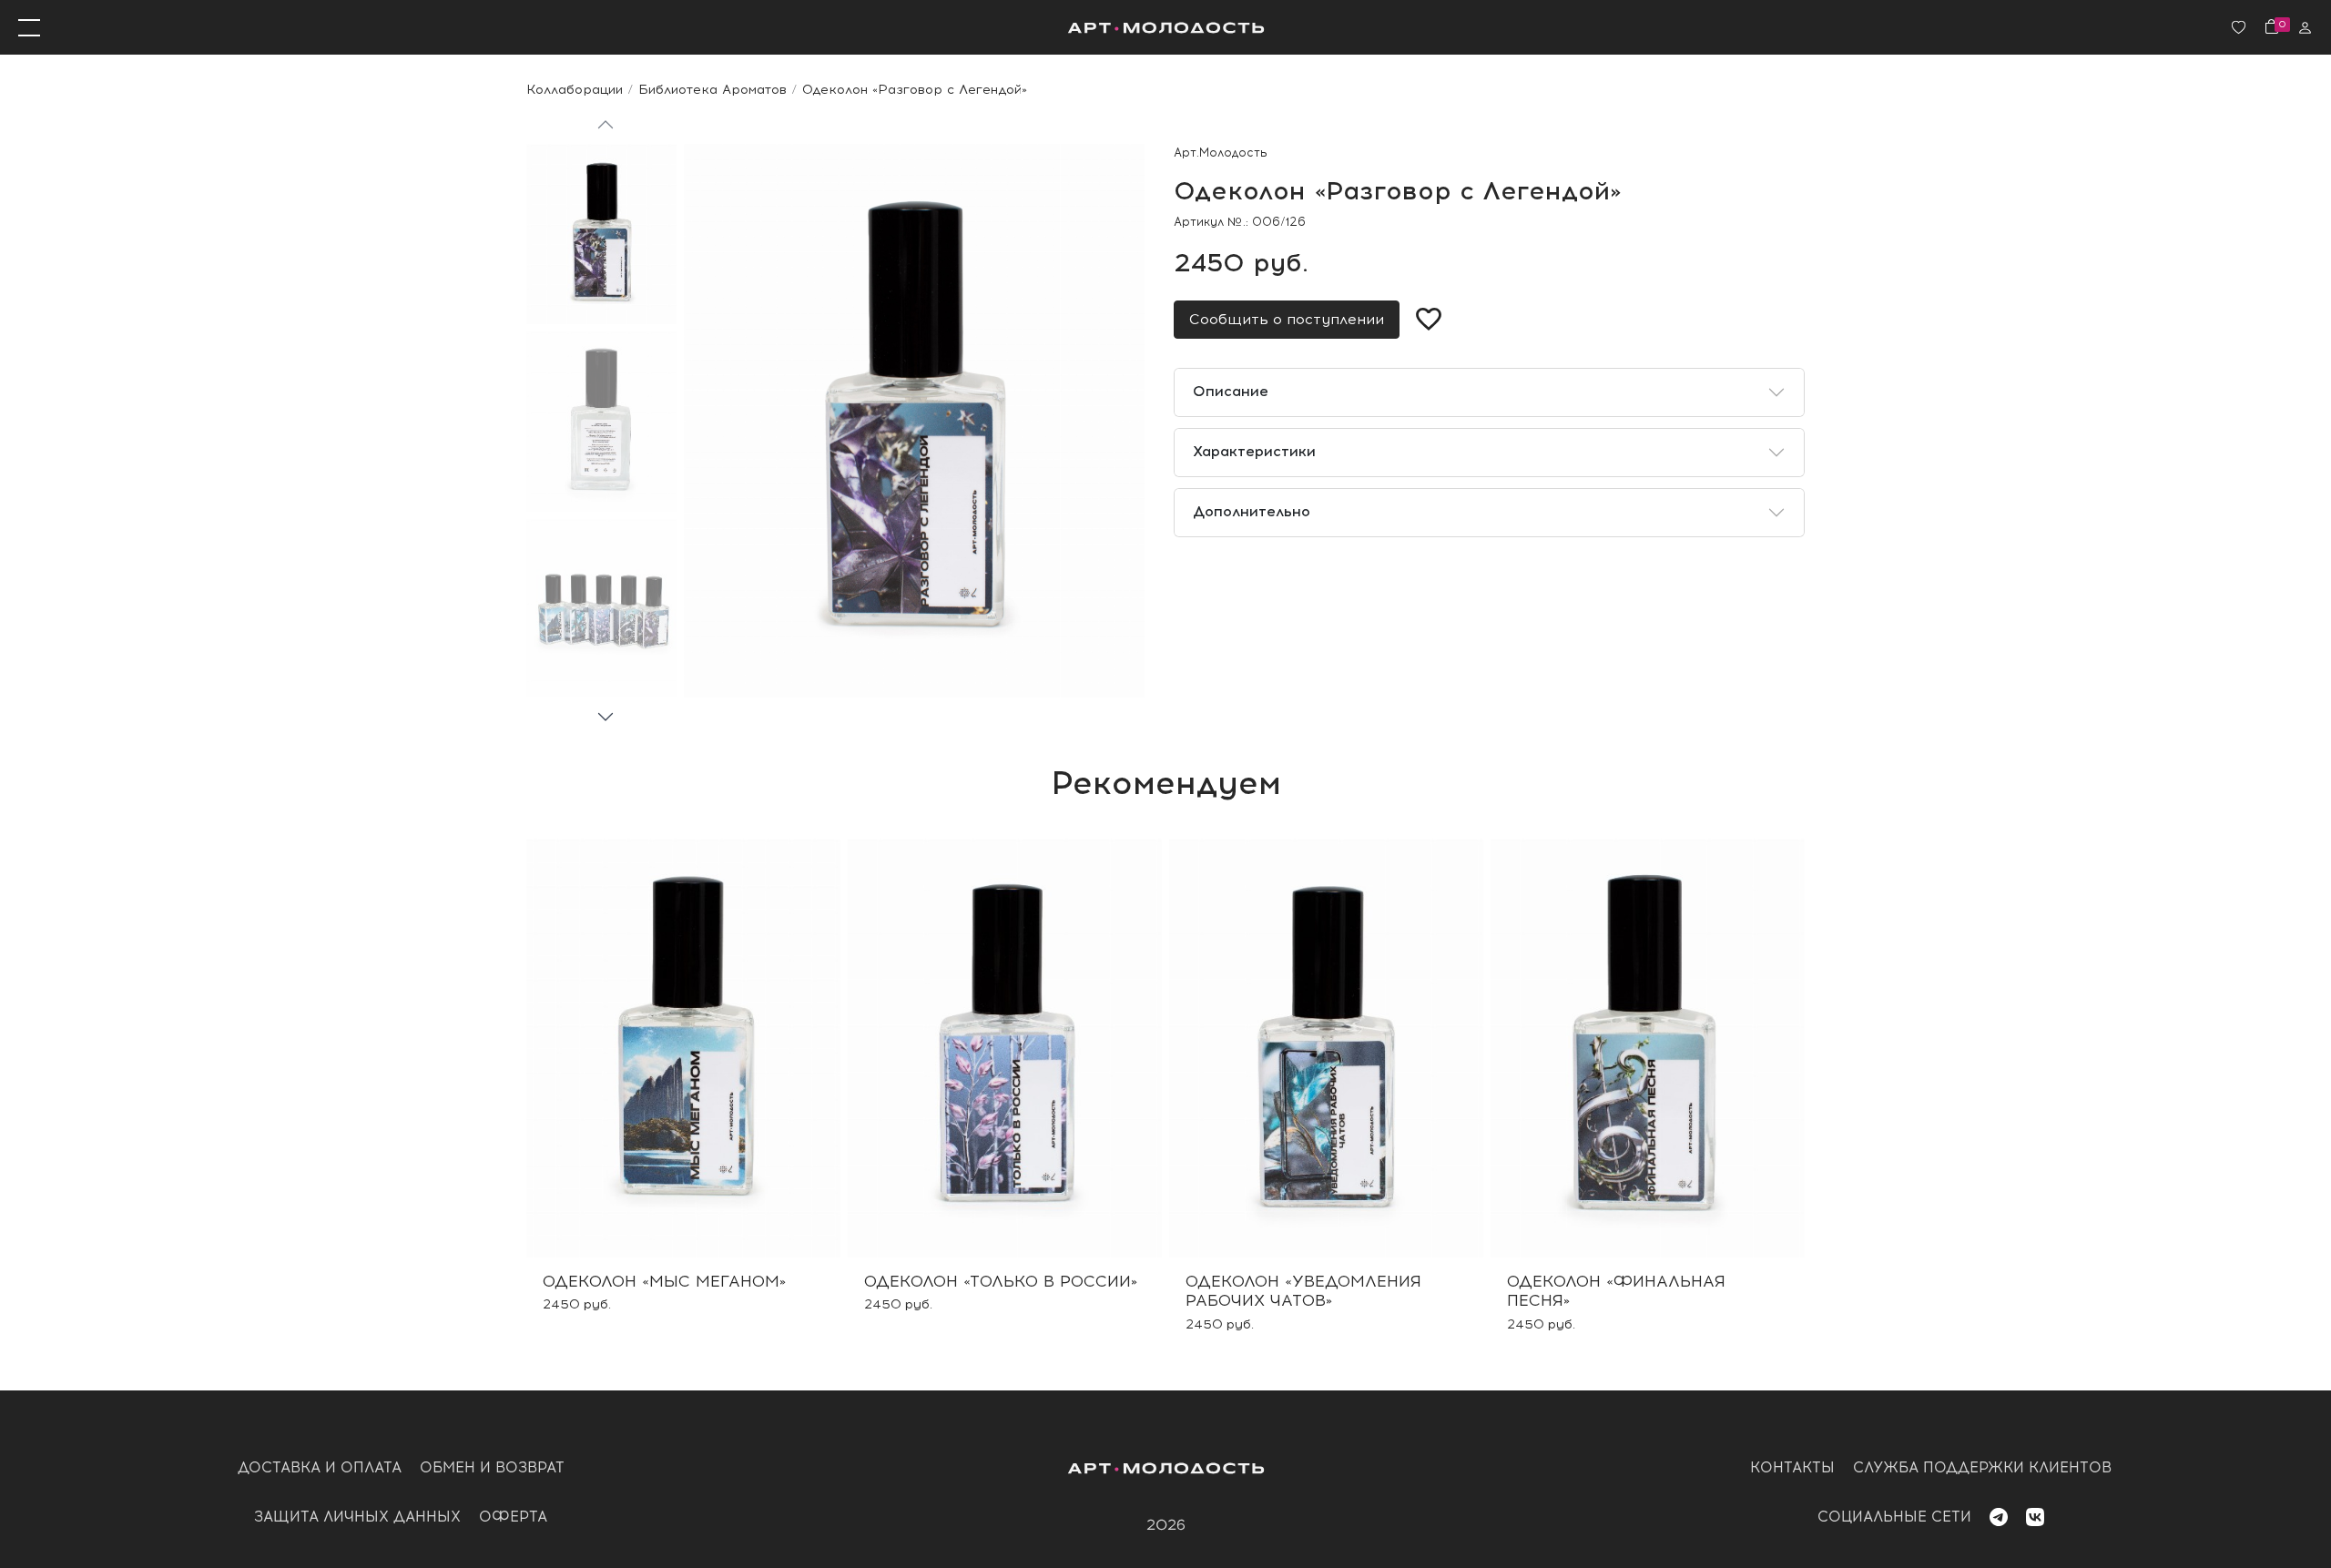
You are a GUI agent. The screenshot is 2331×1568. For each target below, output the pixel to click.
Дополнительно (1252, 511)
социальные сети (1894, 1517)
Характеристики (1254, 451)
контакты (1792, 1467)
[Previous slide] (606, 126)
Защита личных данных (357, 1517)
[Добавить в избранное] (1429, 320)
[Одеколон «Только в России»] (1005, 1048)
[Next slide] (606, 716)
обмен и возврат (492, 1467)
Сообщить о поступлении (1287, 319)
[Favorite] (2239, 28)
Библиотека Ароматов (713, 89)
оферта (513, 1517)
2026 (1166, 1525)
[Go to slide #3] (601, 609)
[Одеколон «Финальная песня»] (1648, 1048)
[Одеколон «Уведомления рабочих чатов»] (1326, 1048)
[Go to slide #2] (601, 422)
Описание (1231, 391)
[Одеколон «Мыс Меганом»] (683, 1048)
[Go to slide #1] (601, 234)
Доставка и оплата (320, 1467)
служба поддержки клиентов (1982, 1467)
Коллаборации (575, 89)
